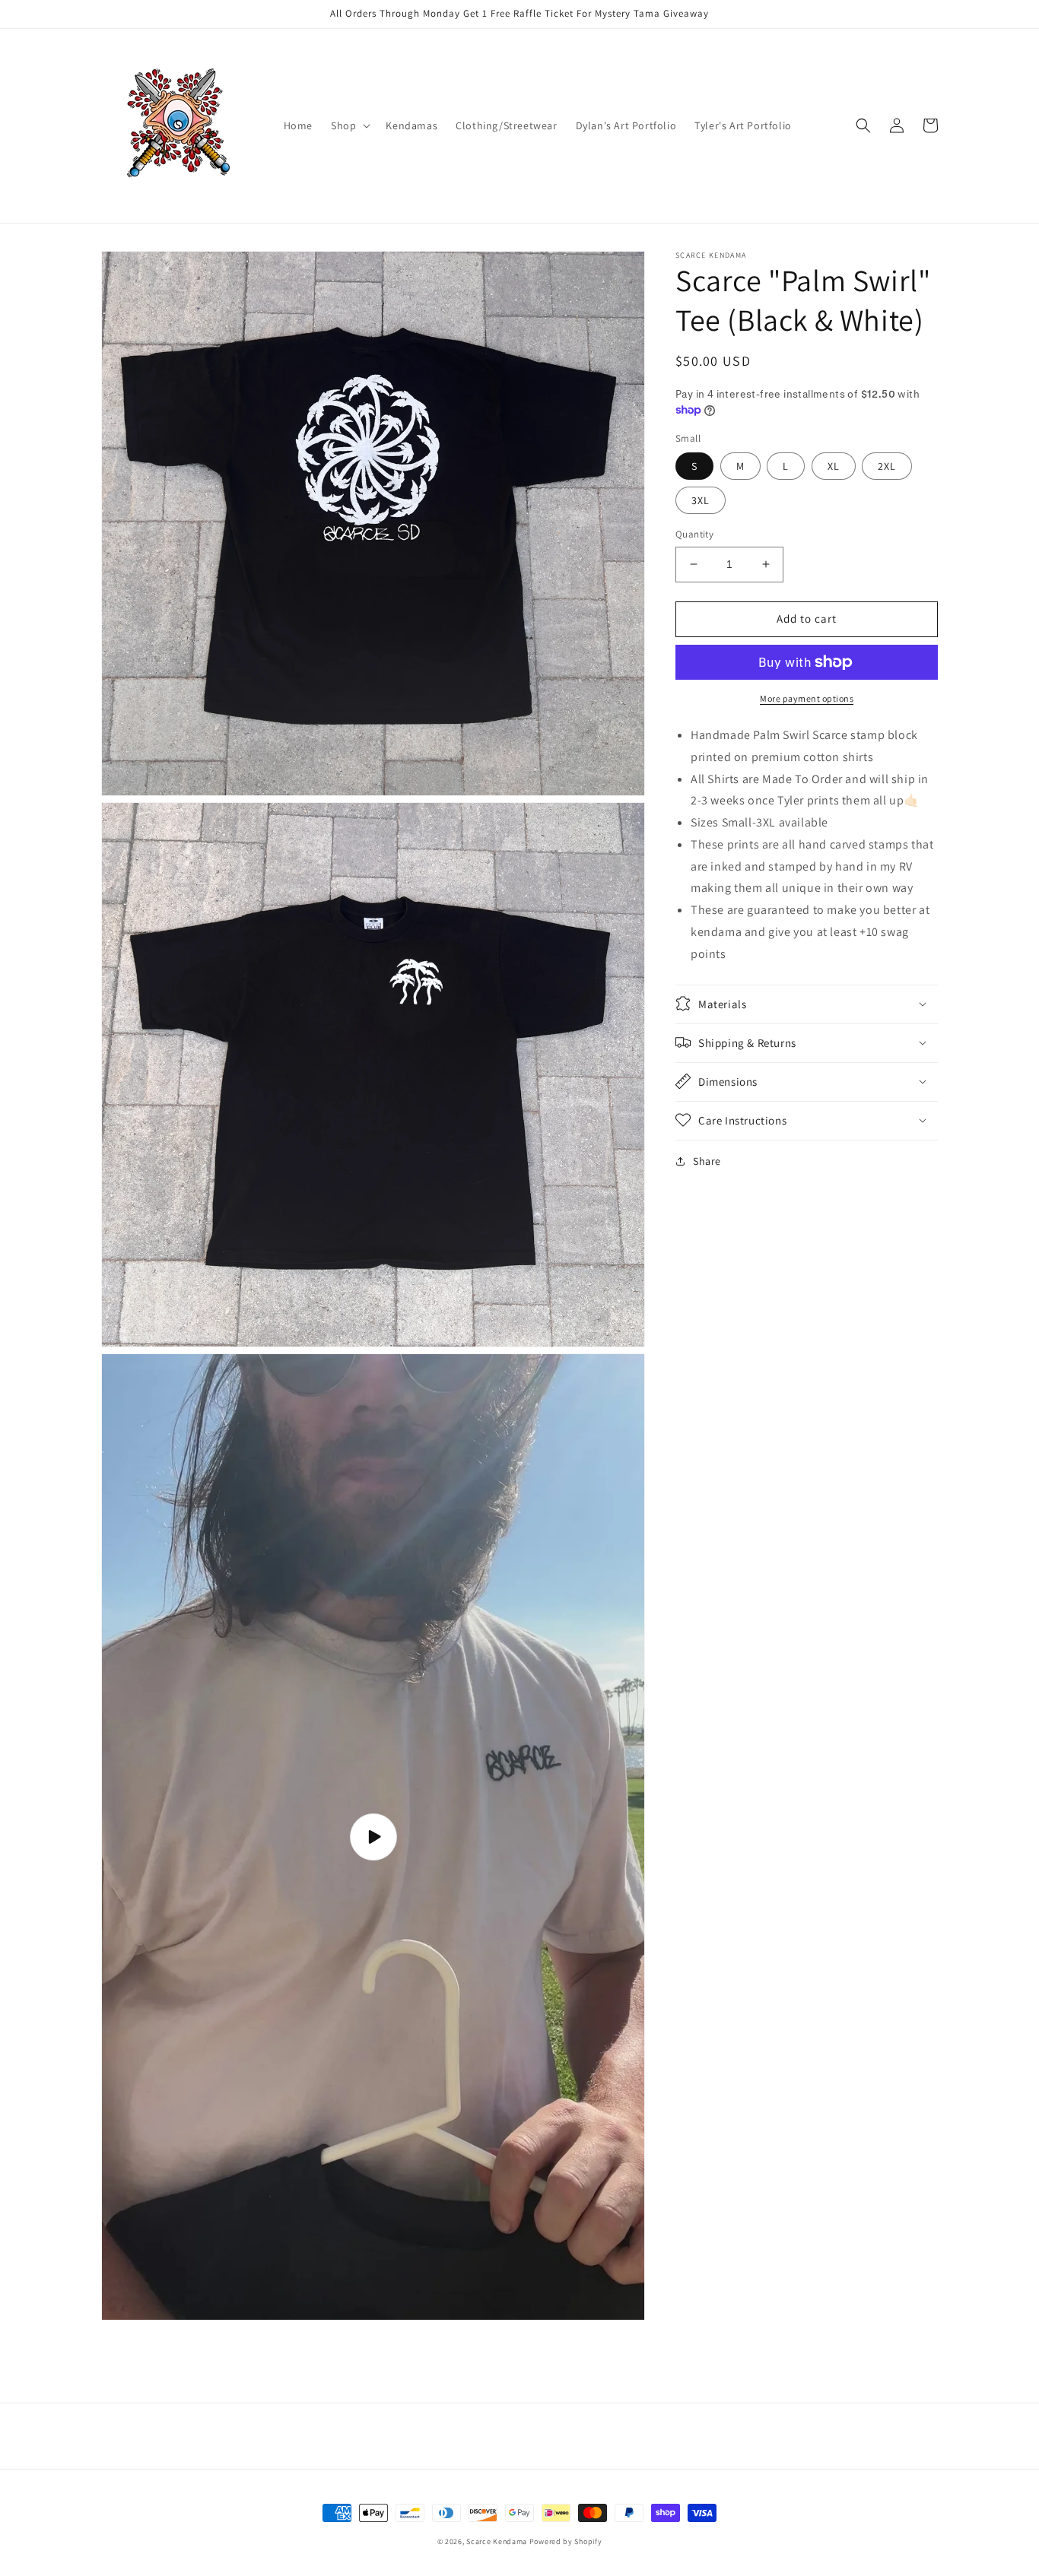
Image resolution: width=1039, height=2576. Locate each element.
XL (834, 466)
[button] (349, 125)
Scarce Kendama (497, 2541)
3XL (701, 500)
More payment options (807, 698)
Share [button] (707, 1160)
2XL (887, 466)
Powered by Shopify (566, 2541)
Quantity (694, 534)
